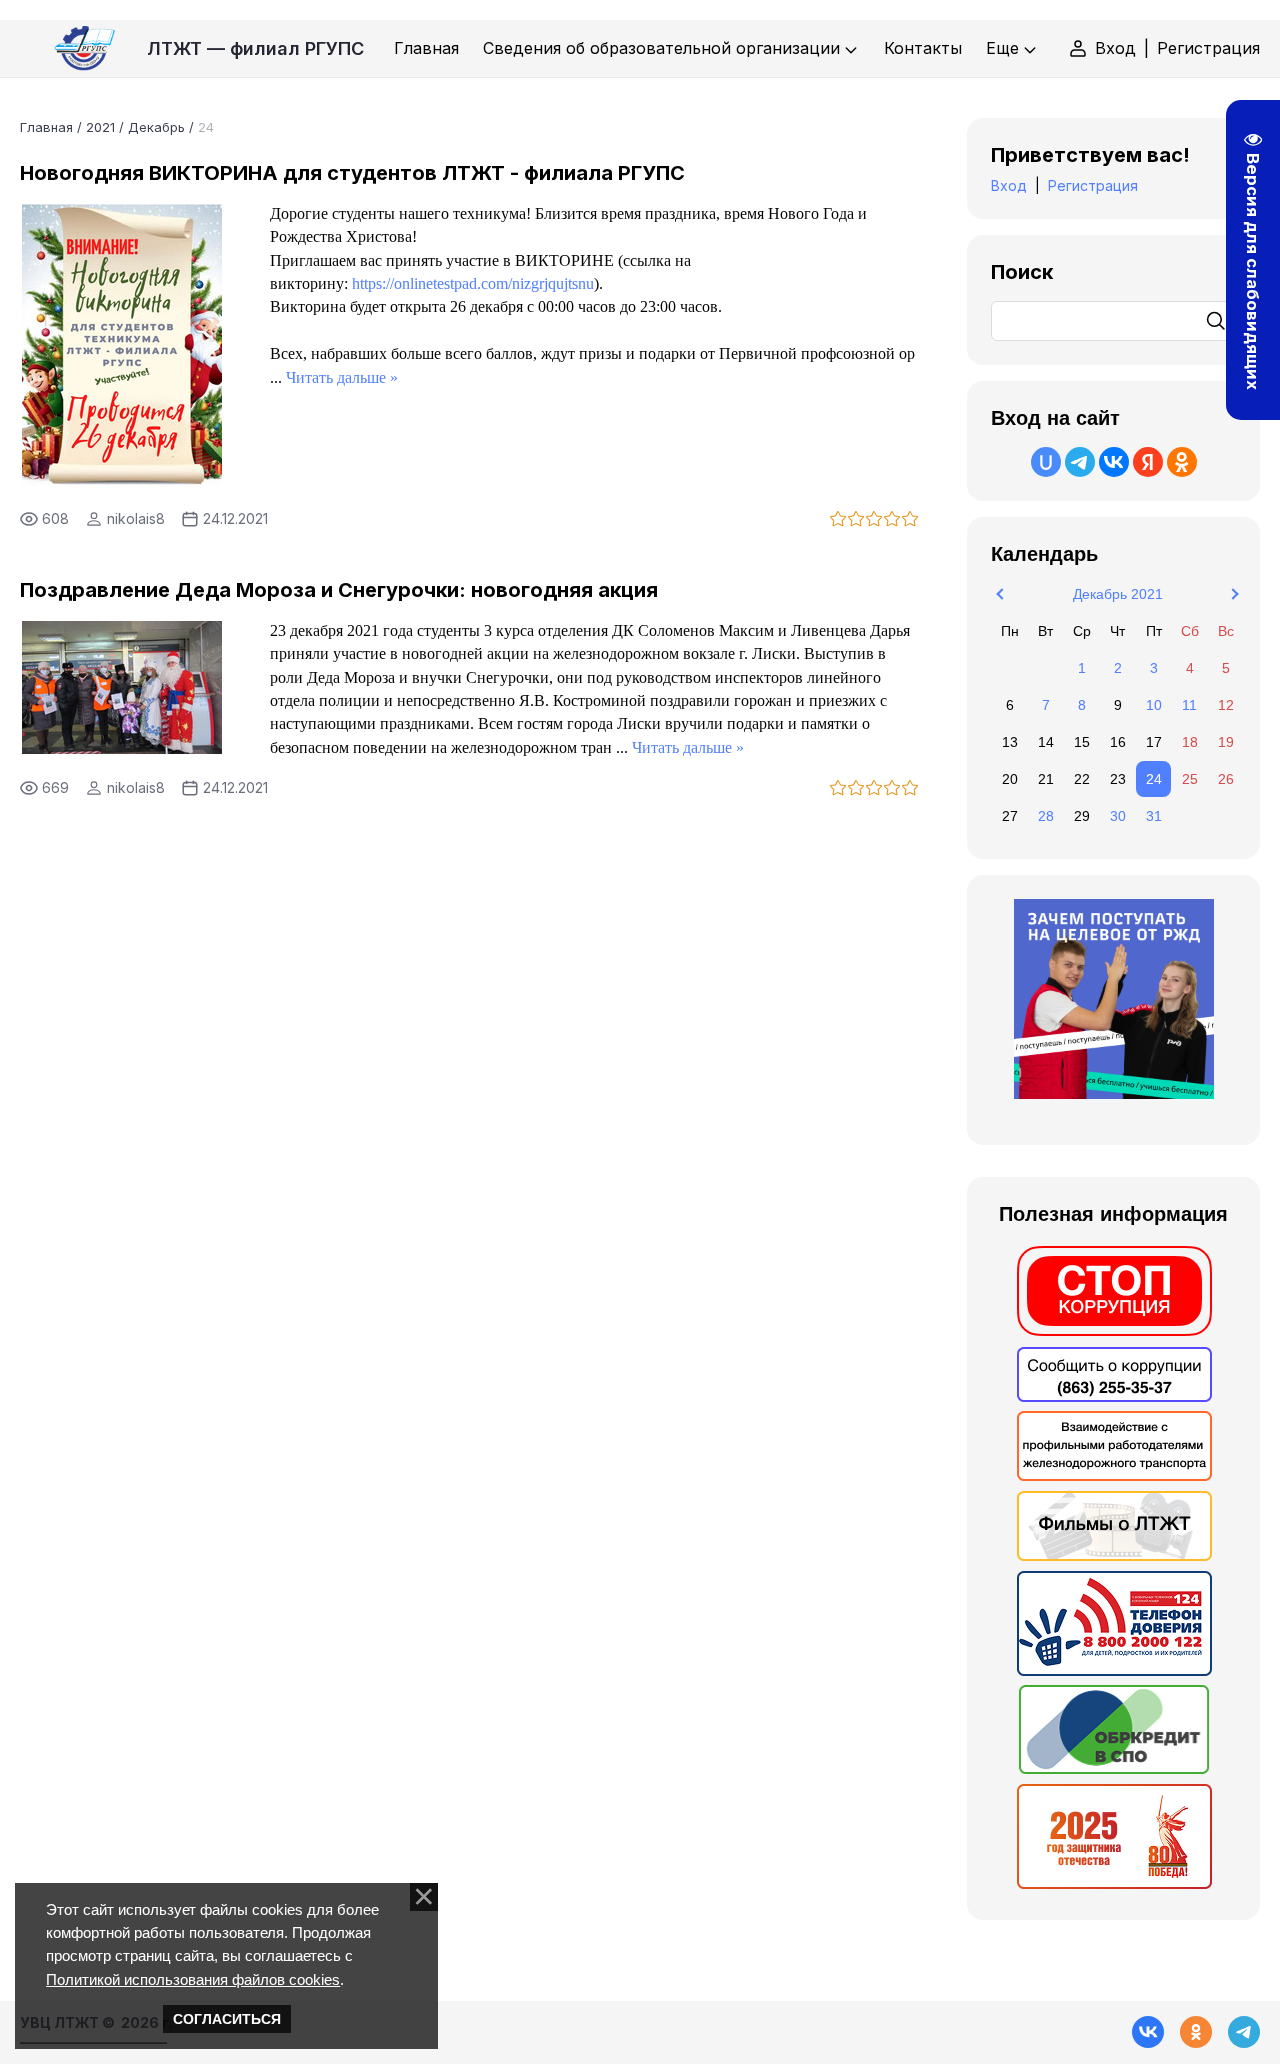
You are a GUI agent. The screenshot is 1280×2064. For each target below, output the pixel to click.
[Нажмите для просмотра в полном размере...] (122, 480)
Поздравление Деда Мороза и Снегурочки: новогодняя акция (339, 590)
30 (1118, 816)
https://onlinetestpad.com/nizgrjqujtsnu (473, 283)
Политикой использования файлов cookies (193, 1979)
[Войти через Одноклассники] (1182, 462)
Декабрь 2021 (1118, 594)
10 (1154, 705)
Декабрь (156, 127)
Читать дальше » (342, 377)
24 (1154, 779)
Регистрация (1208, 48)
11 (1189, 705)
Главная (46, 127)
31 (1154, 816)
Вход (1115, 48)
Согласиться (227, 2019)
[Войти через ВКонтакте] (1114, 462)
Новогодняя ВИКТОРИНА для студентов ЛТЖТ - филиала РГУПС (352, 173)
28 (1046, 816)
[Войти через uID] (1046, 462)
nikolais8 (136, 518)
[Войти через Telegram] (1080, 462)
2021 (100, 127)
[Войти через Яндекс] (1148, 462)
